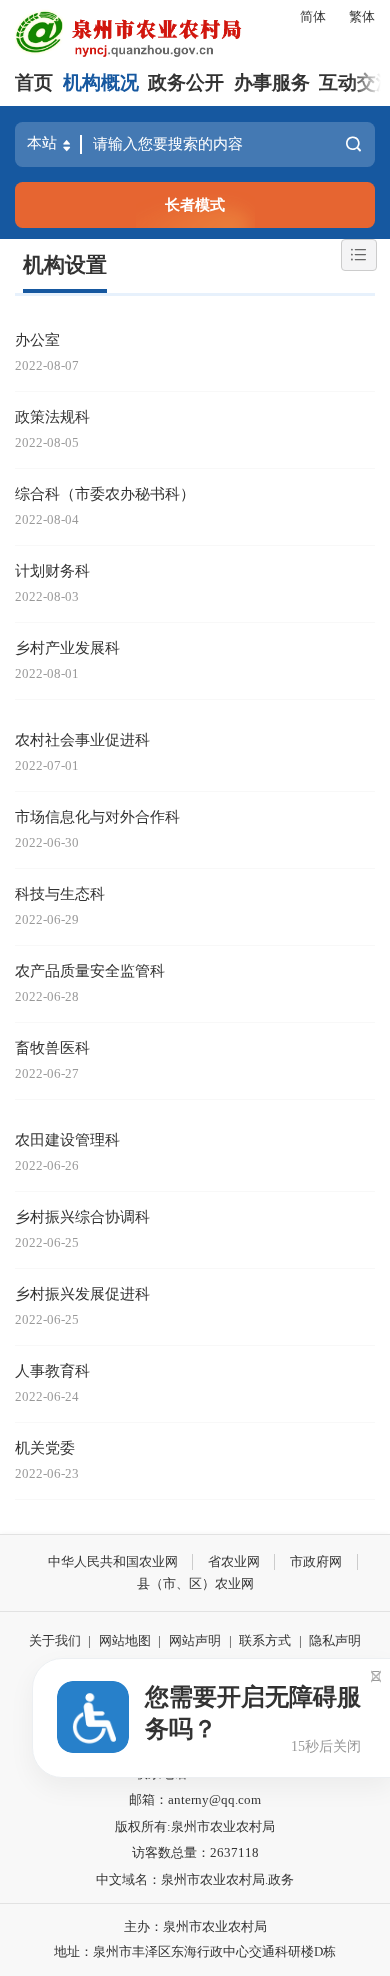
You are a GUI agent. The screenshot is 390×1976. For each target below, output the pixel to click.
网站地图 (125, 1640)
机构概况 (101, 82)
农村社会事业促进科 (82, 739)
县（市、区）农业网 (195, 1583)
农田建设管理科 (67, 1139)
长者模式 (195, 204)
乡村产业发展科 (67, 647)
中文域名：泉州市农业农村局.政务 (195, 1879)
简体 (313, 16)
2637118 (234, 1852)
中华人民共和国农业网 (113, 1561)
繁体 (362, 16)
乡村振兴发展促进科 (82, 1293)
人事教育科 (52, 1370)
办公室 (37, 339)
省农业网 (234, 1561)
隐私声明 (335, 1640)
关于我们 (55, 1640)
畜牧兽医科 (52, 1047)
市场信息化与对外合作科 (97, 816)
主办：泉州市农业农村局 (195, 1926)
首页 (34, 82)
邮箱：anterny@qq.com (195, 1799)
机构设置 (65, 265)
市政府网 (316, 1561)
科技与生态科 (60, 893)
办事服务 (272, 82)
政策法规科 (52, 416)
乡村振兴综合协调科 (82, 1216)
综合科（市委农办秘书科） (105, 493)
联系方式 (265, 1640)
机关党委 (45, 1447)
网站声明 (195, 1640)
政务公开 (186, 82)
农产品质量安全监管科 (90, 970)
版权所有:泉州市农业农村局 (195, 1826)
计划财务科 (52, 570)
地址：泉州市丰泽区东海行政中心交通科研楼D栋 (195, 1951)
